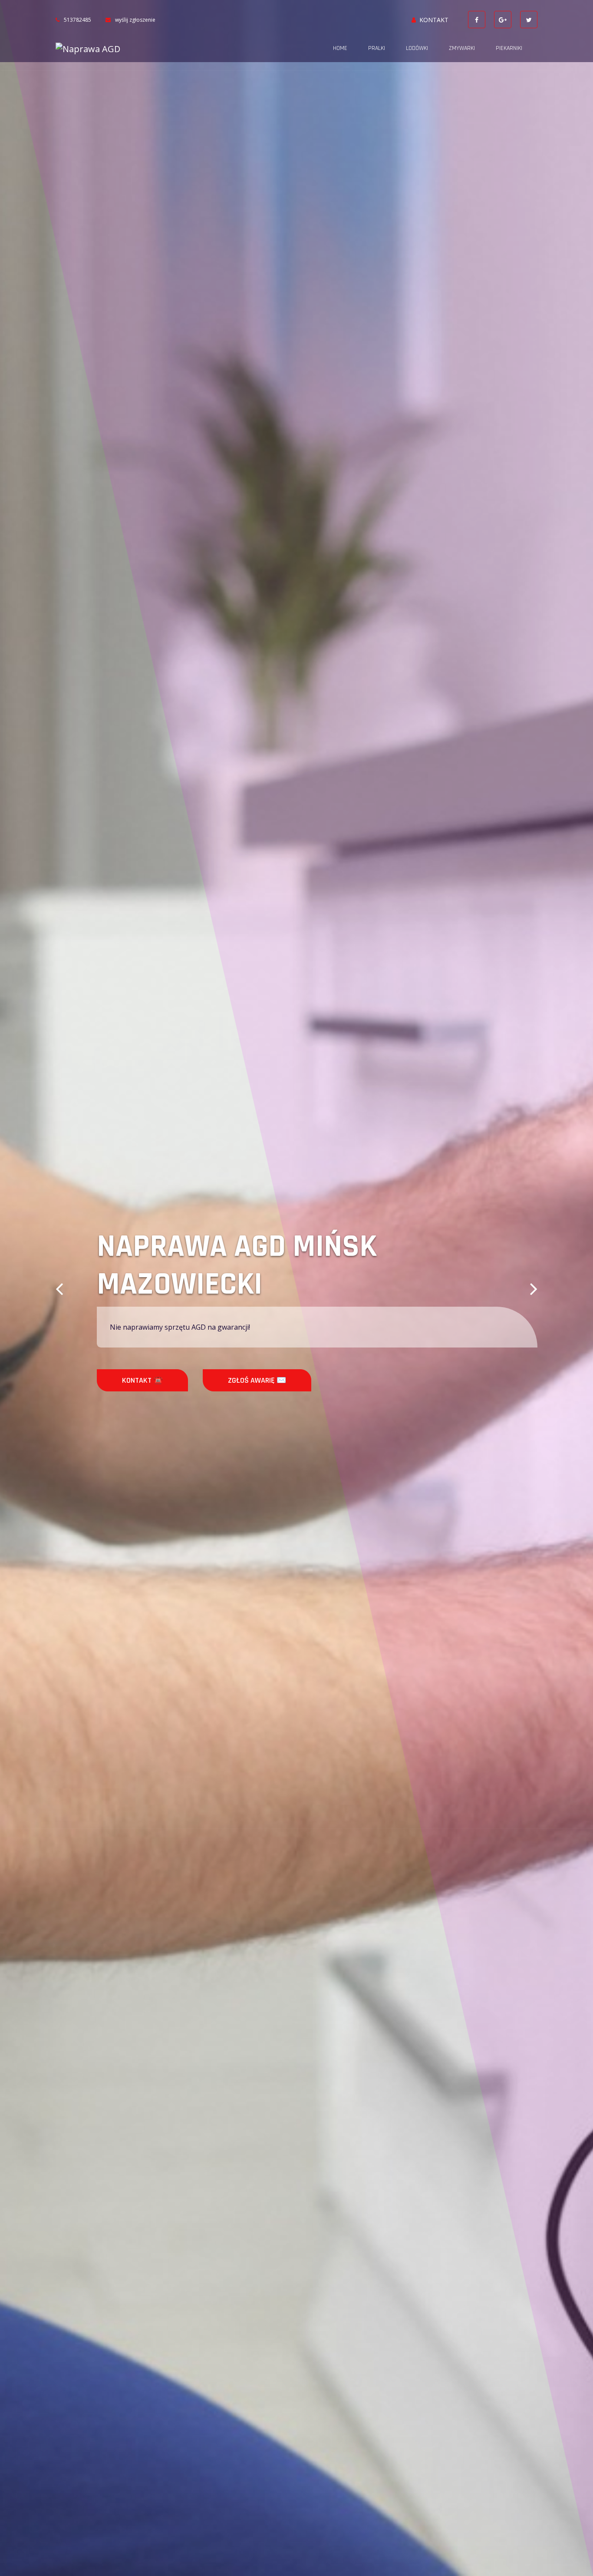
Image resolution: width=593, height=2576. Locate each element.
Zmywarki (462, 48)
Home (340, 48)
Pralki (377, 48)
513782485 (77, 20)
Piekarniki (509, 48)
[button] (59, 1288)
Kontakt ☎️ (115, 1380)
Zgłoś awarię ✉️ (230, 1380)
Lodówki (417, 48)
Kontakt (434, 20)
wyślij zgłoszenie (135, 20)
